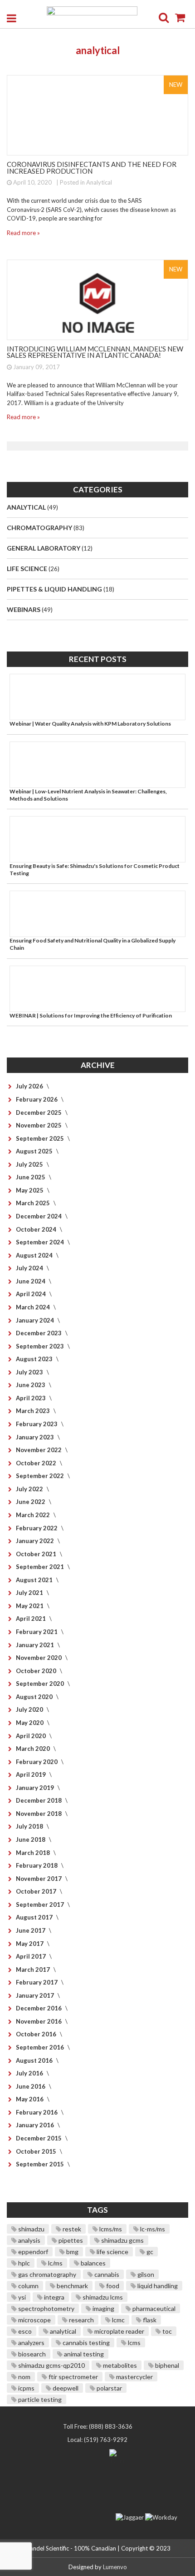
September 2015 (41, 2164)
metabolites (119, 2365)
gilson (145, 2274)
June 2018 (31, 1839)
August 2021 (35, 1580)
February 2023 (37, 1424)
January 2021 (36, 1645)
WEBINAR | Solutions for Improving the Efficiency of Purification (91, 1015)
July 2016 (30, 2073)
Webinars (24, 609)
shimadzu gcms (122, 2240)
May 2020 (30, 1723)
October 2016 (37, 2034)
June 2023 (31, 1385)
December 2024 (39, 1216)
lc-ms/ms (152, 2229)
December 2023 (39, 1333)
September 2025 (41, 1138)
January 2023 (36, 1437)
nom (24, 2377)
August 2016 (35, 2060)
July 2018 (30, 1826)
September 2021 (41, 1567)
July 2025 (30, 1164)
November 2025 (39, 1125)
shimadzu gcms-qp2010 (51, 2365)
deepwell (65, 2388)
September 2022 (41, 1476)
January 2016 (36, 2125)
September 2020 (41, 1684)
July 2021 (30, 1593)
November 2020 (39, 1658)
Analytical (99, 182)
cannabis (106, 2274)
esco (24, 2331)
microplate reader (119, 2331)
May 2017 (30, 1944)
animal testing (83, 2354)
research (81, 2320)
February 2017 (37, 1982)
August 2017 (35, 1917)
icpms (26, 2388)
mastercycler (134, 2377)
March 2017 (34, 1970)
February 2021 (37, 1632)
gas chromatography (46, 2274)
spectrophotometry (46, 2308)
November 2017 (39, 1879)
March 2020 (34, 1749)
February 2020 (37, 1762)
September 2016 (41, 2047)
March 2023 (34, 1411)
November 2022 (39, 1450)
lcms (134, 2343)
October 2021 (37, 1554)
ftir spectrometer (73, 2377)
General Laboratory (44, 548)
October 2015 (37, 2151)
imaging (103, 2308)
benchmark (72, 2286)
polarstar (109, 2388)
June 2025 (31, 1177)
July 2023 (30, 1372)
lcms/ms (110, 2229)
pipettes (70, 2240)
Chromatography (40, 528)
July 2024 (30, 1268)
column (28, 2286)
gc (149, 2252)
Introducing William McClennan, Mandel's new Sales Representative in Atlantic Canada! (95, 352)
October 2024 (37, 1229)
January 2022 (36, 1541)
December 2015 (39, 2138)
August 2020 (35, 1697)
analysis (29, 2240)
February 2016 (37, 2112)
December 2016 (39, 2008)
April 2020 (32, 1736)
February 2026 (37, 1099)
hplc (23, 2263)
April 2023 (32, 1398)
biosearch (31, 2354)
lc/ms (55, 2263)
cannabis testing (85, 2343)
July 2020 (30, 1709)
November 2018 (39, 1814)
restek (71, 2229)
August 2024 (35, 1255)
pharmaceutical (153, 2308)
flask (149, 2320)
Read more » (23, 233)
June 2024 (31, 1281)
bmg (72, 2252)
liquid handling (157, 2286)
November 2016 (39, 2021)
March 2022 (34, 1515)
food (112, 2286)
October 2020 (37, 1671)
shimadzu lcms (102, 2297)
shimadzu (31, 2229)
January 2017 (36, 1995)
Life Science (28, 569)
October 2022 (37, 1463)
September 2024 (41, 1242)
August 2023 (35, 1359)
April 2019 (32, 1774)
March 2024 (34, 1307)
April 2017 (32, 1956)
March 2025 (34, 1203)
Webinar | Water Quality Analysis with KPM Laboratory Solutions (90, 724)
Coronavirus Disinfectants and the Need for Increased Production (92, 168)
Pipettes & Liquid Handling (55, 589)
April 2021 (32, 1619)
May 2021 (30, 1606)
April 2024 (32, 1294)
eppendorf (32, 2252)
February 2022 (37, 1528)
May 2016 (30, 2099)
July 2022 (30, 1489)
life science (112, 2252)
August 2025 (35, 1151)
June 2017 (31, 1930)
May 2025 (30, 1190)
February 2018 (37, 1865)
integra (54, 2297)
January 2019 (36, 1788)
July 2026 (30, 1086)
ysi (21, 2297)
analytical (62, 2331)
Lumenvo (115, 2567)
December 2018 (39, 1800)
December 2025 (39, 1113)
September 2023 (41, 1346)
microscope (34, 2320)
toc (166, 2331)
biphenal (166, 2365)
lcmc (118, 2320)
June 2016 (31, 2086)
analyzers (31, 2343)
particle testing (39, 2399)
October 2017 (37, 1891)
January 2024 (36, 1320)
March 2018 (34, 1853)
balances (93, 2263)
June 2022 (31, 1502)
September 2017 (41, 1904)
